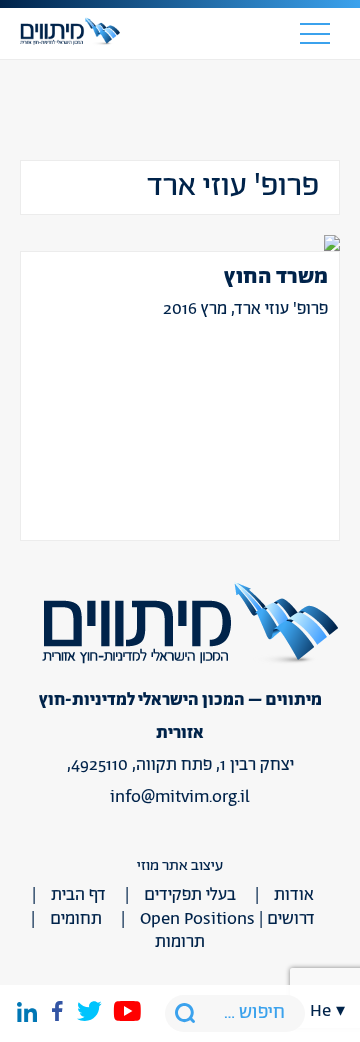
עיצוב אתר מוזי (180, 865)
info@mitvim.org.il (180, 797)
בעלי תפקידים (190, 895)
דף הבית (78, 895)
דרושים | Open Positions (227, 919)
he (320, 1011)
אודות (294, 895)
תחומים (76, 919)
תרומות (180, 942)
